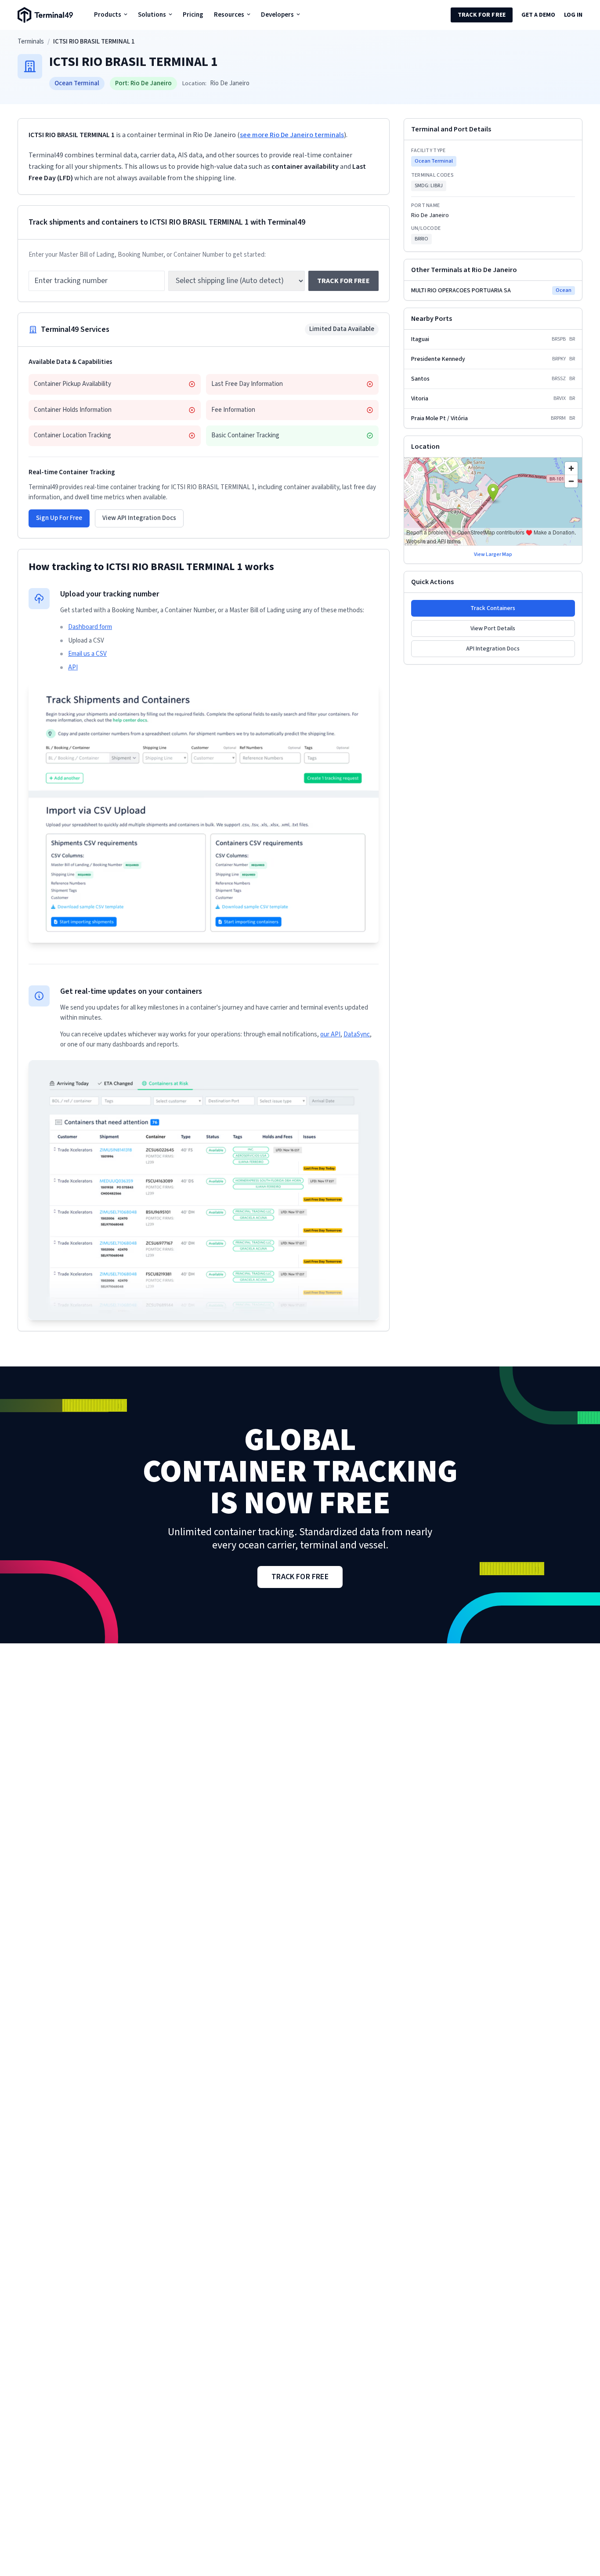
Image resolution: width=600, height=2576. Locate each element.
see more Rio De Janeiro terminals (292, 135)
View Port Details (493, 629)
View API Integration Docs (139, 518)
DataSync (357, 1034)
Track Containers (493, 608)
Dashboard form (90, 627)
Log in (573, 15)
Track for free (482, 15)
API (73, 667)
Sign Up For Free (59, 518)
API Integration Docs (493, 649)
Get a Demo (538, 15)
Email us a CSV (87, 654)
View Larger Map (493, 555)
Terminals (31, 42)
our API (330, 1034)
